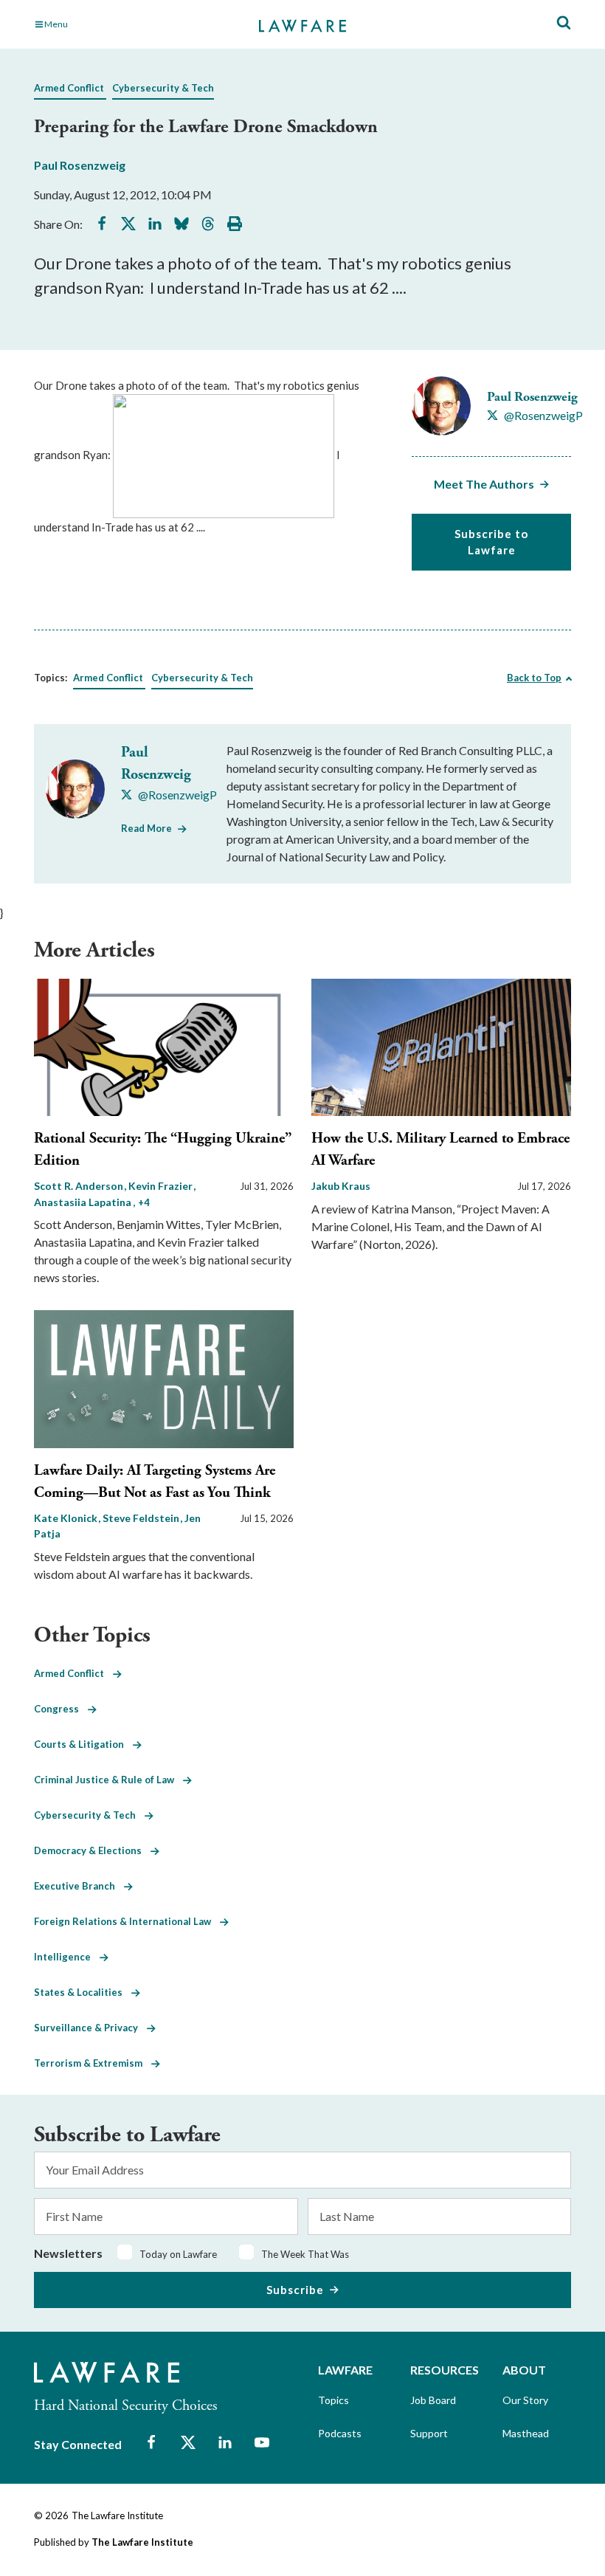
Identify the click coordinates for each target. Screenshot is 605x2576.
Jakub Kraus (341, 1186)
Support (429, 2433)
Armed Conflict (69, 88)
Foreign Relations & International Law (127, 1921)
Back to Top (534, 678)
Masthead (526, 2433)
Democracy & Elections (92, 1850)
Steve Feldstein (142, 1518)
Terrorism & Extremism (93, 2063)
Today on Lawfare (178, 2254)
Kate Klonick (67, 1518)
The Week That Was (305, 2254)
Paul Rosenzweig (80, 165)
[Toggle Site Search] (564, 23)
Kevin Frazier (162, 1186)
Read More (146, 828)
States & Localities (83, 1992)
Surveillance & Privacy (90, 2028)
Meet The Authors (484, 484)
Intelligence (67, 1957)
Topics (333, 2400)
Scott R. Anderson (80, 1186)
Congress (61, 1709)
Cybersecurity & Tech (163, 88)
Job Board (433, 2400)
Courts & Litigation (83, 1744)
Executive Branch (79, 1886)
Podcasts (340, 2433)
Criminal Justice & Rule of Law (108, 1780)
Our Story (525, 2400)
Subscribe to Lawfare (491, 542)
